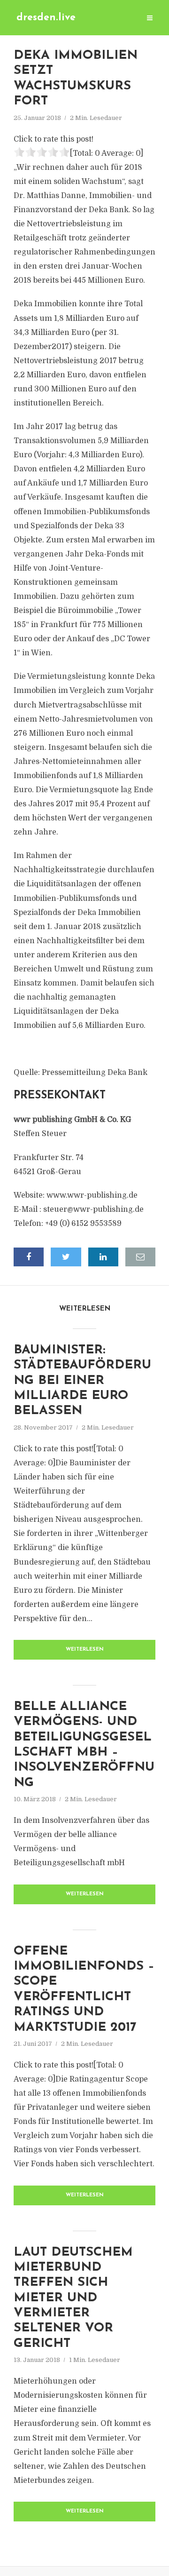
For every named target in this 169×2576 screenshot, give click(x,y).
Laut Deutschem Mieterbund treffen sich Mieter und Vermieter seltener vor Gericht (73, 2298)
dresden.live (46, 18)
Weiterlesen (85, 1650)
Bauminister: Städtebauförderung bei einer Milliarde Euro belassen (82, 1381)
